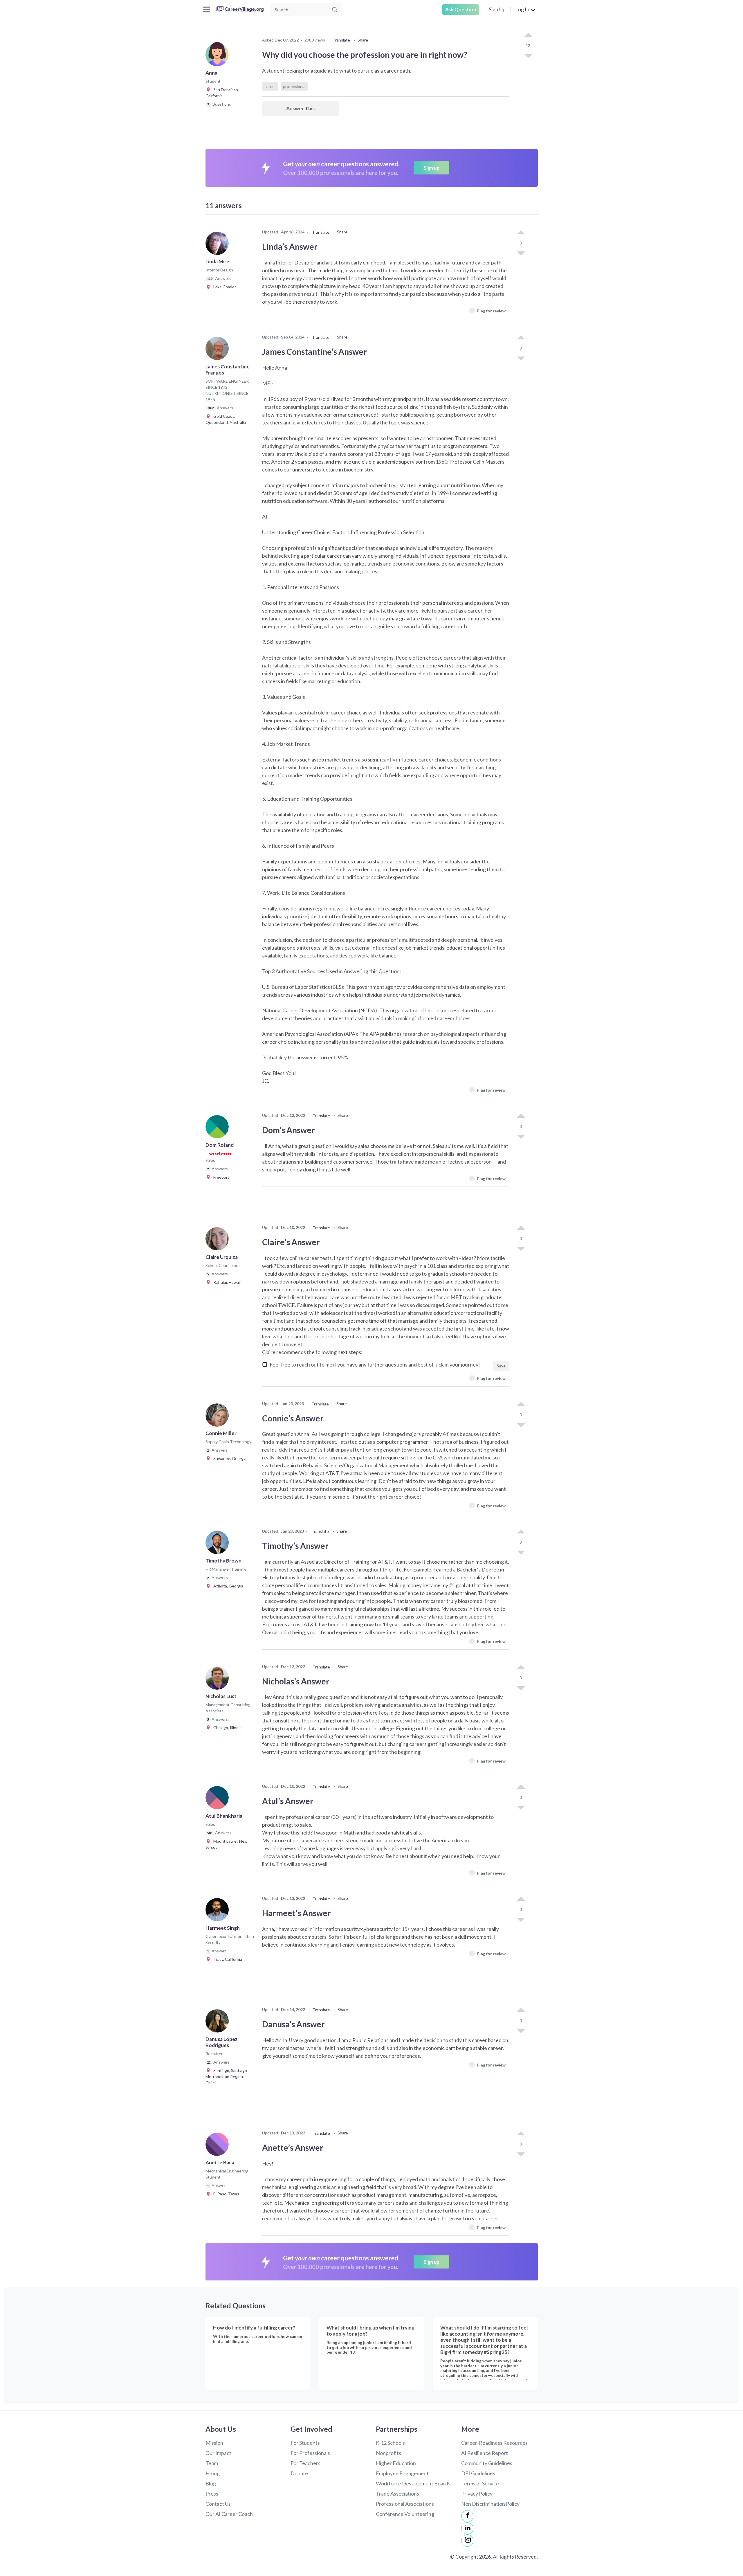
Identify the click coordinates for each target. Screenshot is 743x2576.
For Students (305, 2443)
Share (363, 40)
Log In (522, 9)
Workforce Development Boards (413, 2483)
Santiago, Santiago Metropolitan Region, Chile (226, 2077)
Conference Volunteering (405, 2514)
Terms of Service (480, 2483)
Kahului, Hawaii (226, 1282)
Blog (211, 2483)
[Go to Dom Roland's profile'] (219, 1128)
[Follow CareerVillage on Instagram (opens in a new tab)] (467, 2541)
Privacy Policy (477, 2494)
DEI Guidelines (478, 2473)
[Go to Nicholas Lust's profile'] (219, 1680)
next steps (349, 1352)
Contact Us (218, 2504)
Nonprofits (388, 2453)
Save (501, 1366)
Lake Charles (224, 287)
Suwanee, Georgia (229, 1458)
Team (212, 2463)
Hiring (213, 2473)
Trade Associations (397, 2494)
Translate (341, 40)
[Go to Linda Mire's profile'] (219, 245)
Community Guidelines (487, 2463)
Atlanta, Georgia (227, 1586)
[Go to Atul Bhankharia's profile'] (219, 1799)
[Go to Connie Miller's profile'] (219, 1417)
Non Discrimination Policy (490, 2504)
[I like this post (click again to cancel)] (528, 35)
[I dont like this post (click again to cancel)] (528, 55)
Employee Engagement (402, 2473)
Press (212, 2494)
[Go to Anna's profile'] (219, 56)
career (270, 86)
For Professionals (310, 2453)
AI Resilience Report (485, 2453)
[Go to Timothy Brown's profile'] (219, 1544)
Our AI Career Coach (229, 2514)
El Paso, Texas (225, 2194)
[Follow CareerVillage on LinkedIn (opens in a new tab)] (467, 2528)
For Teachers (305, 2463)
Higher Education (396, 2463)
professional (294, 86)
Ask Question (461, 9)
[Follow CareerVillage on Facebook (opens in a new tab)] (467, 2516)
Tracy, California (226, 1959)
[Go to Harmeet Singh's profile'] (219, 1911)
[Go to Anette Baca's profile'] (219, 2146)
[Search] (335, 10)
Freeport (220, 1177)
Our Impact (218, 2453)
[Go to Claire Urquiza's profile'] (219, 1241)
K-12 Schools (390, 2443)
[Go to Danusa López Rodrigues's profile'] (219, 2023)
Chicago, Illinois (226, 1728)
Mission (214, 2443)
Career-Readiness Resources (494, 2443)
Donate (299, 2473)
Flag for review (488, 310)
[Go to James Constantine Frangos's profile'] (219, 350)
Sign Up (497, 9)
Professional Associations (405, 2504)
